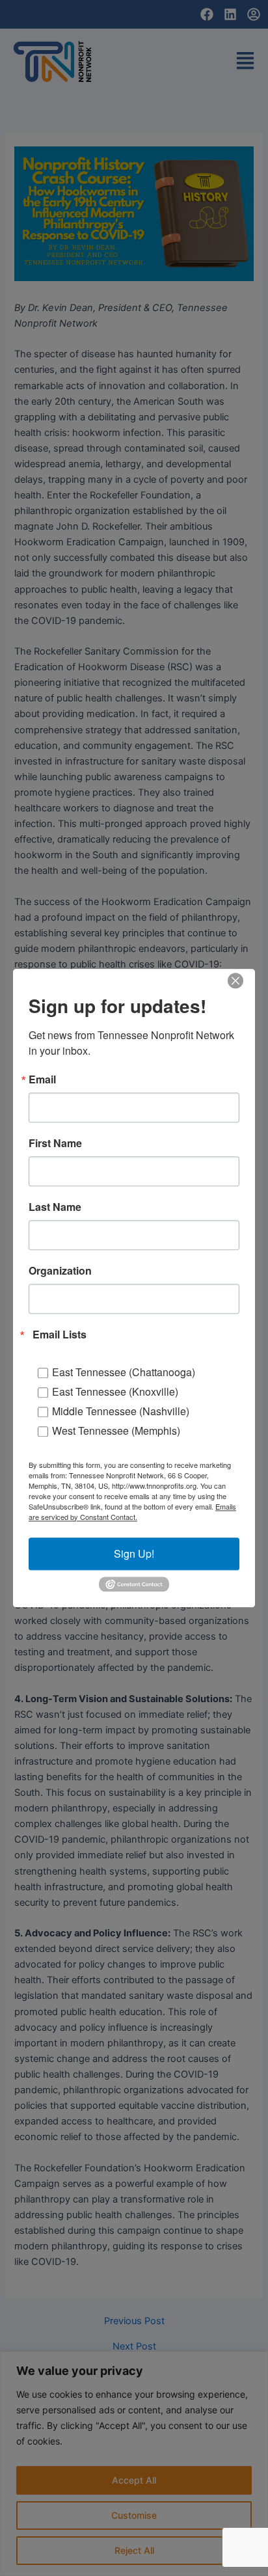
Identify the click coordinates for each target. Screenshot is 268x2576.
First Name (55, 1143)
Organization (60, 1271)
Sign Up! (134, 1553)
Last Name (55, 1207)
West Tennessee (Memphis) (116, 1430)
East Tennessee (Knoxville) (115, 1391)
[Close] (235, 981)
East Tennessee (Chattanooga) (124, 1372)
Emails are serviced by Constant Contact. (132, 1512)
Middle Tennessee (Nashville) (121, 1411)
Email (42, 1079)
